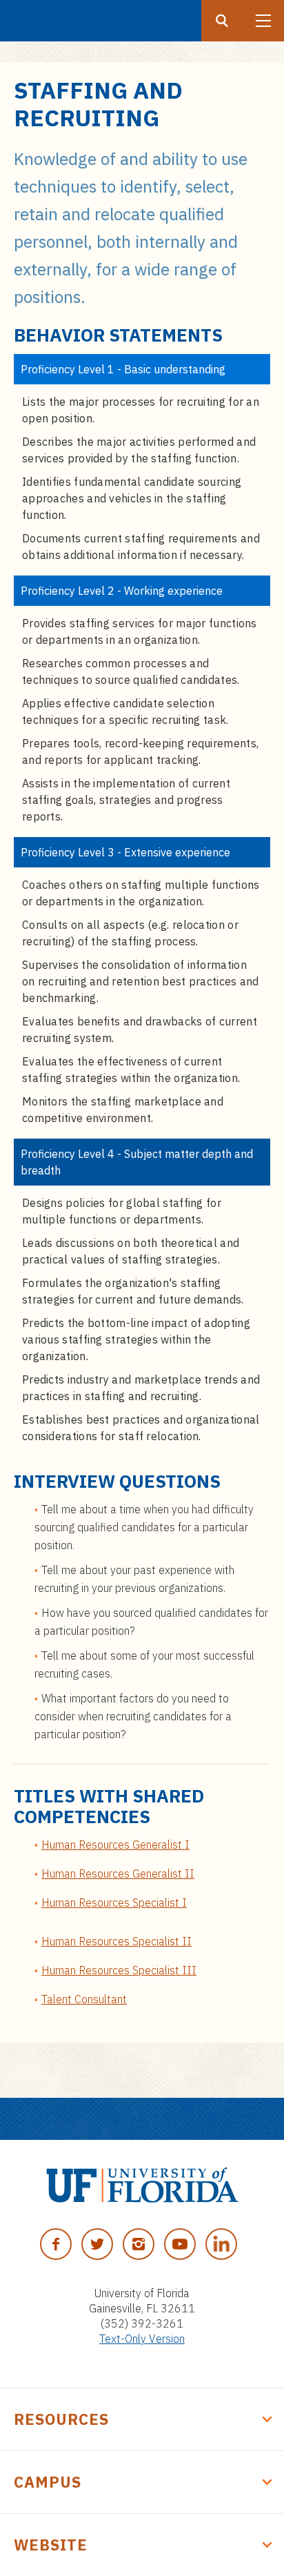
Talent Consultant (84, 1999)
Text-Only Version (142, 2339)
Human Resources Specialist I (114, 1902)
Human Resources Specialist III (119, 1970)
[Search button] (222, 21)
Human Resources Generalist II (118, 1874)
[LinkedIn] (221, 2244)
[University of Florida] (142, 2185)
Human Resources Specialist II (116, 1941)
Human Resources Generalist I (115, 1845)
